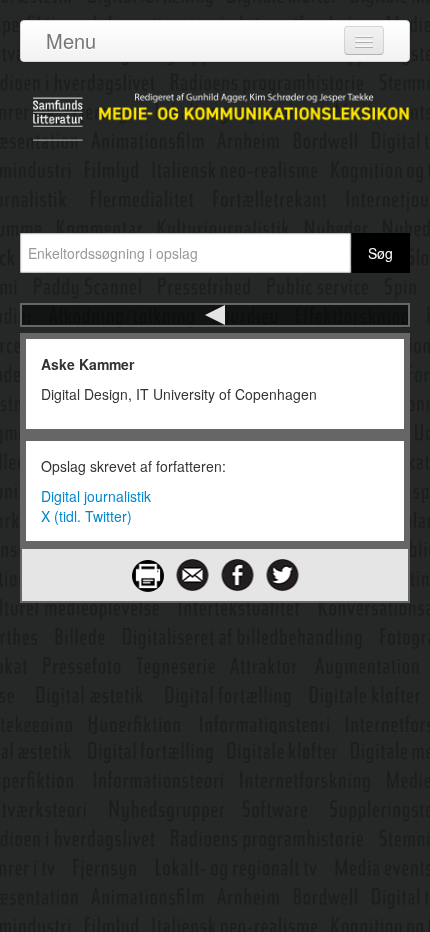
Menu (71, 40)
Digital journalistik (96, 496)
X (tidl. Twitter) (86, 516)
